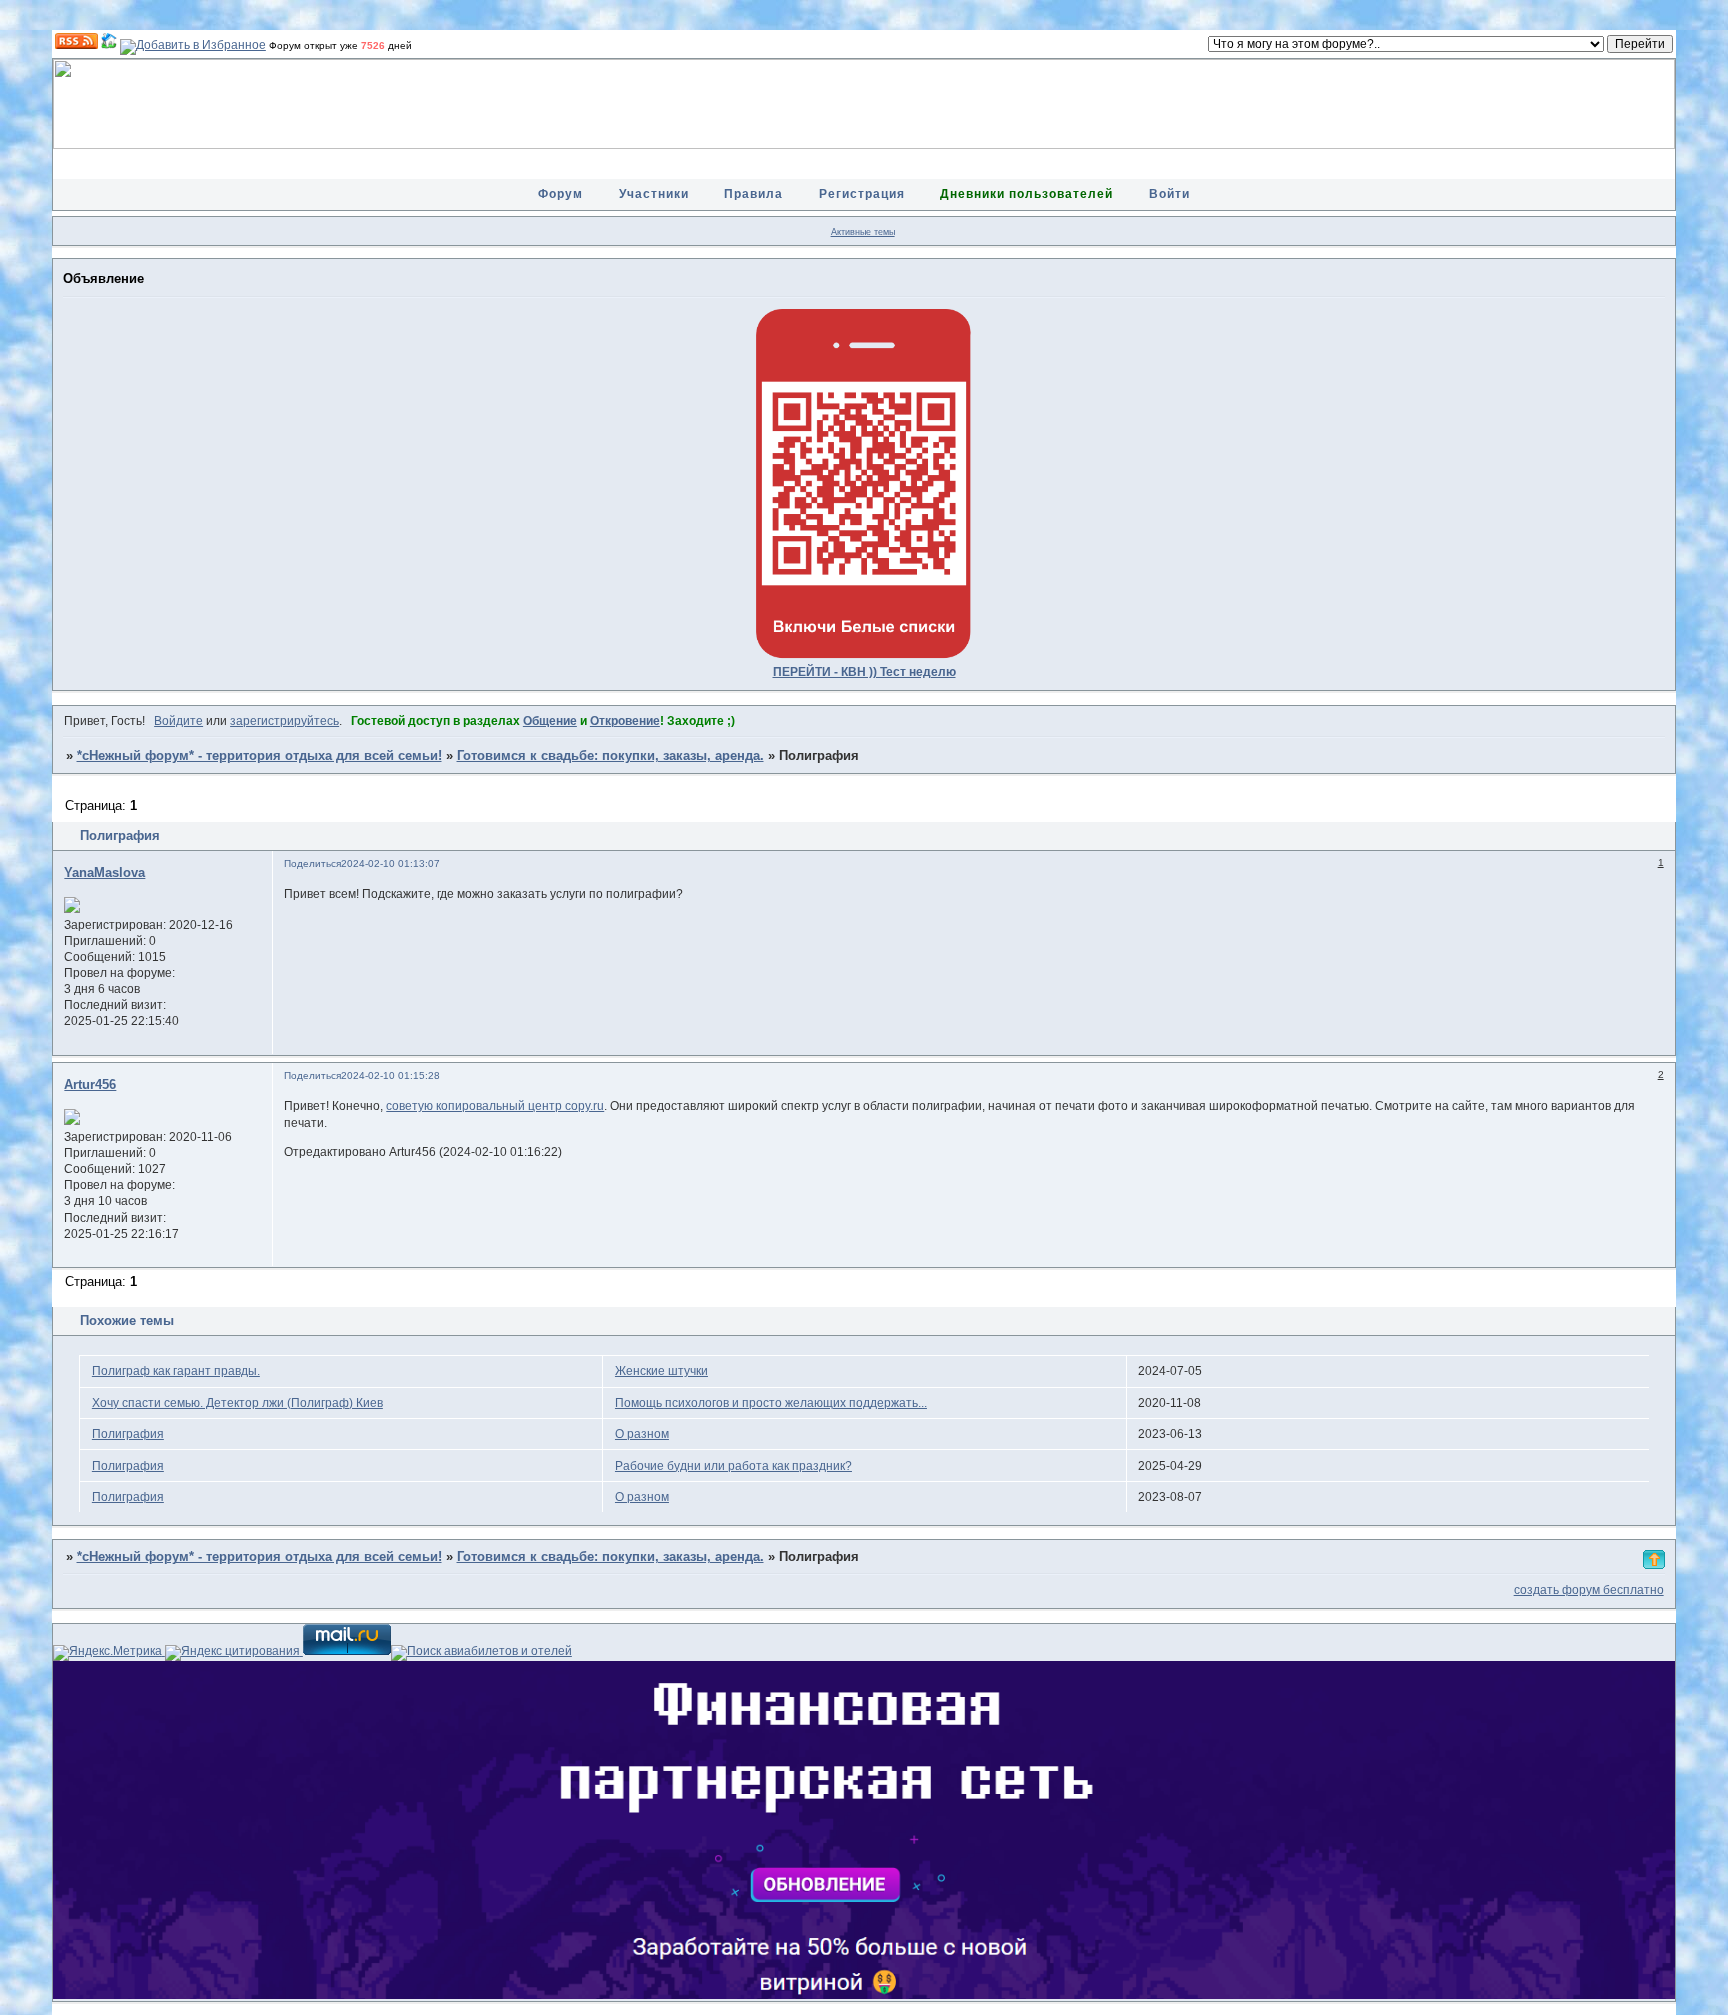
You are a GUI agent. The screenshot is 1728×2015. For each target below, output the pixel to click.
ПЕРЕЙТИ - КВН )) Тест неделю (864, 672)
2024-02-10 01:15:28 (390, 1075)
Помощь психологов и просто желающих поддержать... (771, 1403)
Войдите (178, 721)
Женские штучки (661, 1371)
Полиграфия (128, 1434)
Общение (550, 721)
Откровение (625, 721)
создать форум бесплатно (1589, 1590)
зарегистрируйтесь (284, 721)
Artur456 (90, 1085)
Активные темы (863, 232)
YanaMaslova (104, 873)
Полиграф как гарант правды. (176, 1371)
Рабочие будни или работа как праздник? (733, 1466)
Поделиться (312, 863)
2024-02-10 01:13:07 (390, 863)
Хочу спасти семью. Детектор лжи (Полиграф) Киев (237, 1403)
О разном (642, 1434)
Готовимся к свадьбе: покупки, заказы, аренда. (610, 756)
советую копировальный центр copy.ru (495, 1106)
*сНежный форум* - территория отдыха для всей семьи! (259, 756)
